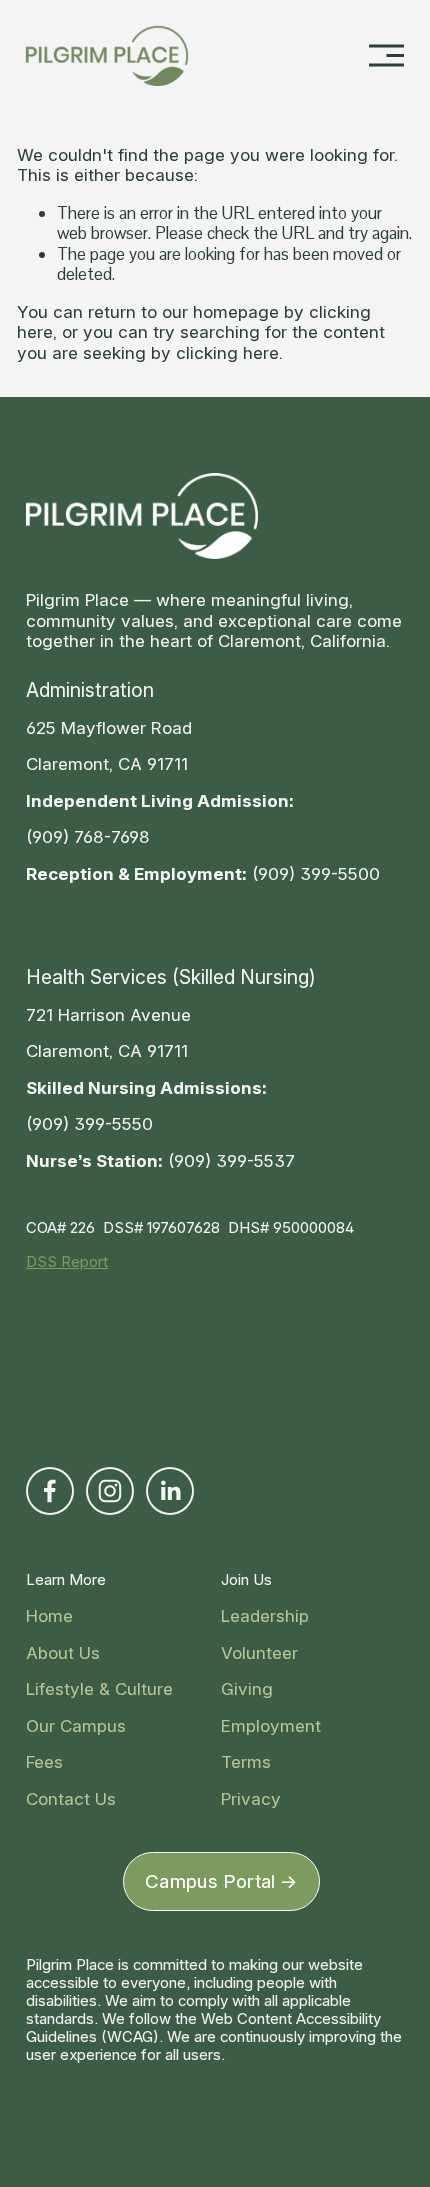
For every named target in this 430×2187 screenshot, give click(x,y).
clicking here (227, 352)
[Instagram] (110, 1491)
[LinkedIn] (170, 1491)
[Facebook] (50, 1491)
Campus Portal (210, 1881)
